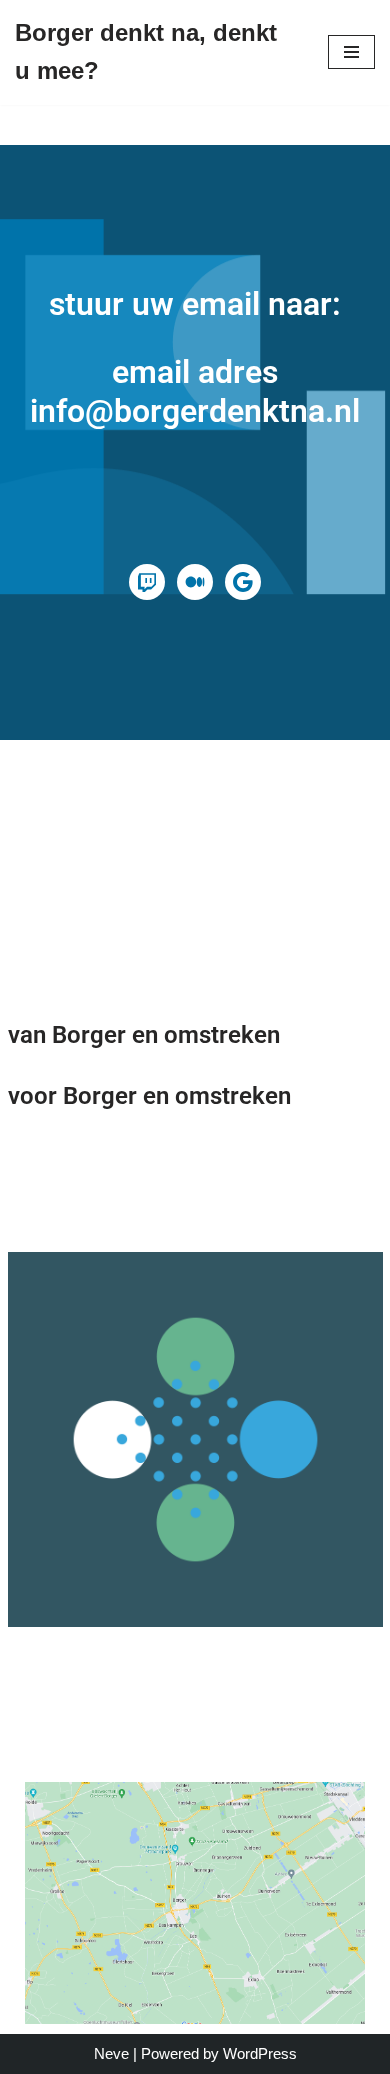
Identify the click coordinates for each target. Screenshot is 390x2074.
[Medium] (195, 582)
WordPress (260, 2053)
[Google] (243, 582)
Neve (111, 2053)
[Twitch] (147, 582)
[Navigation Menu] (351, 52)
